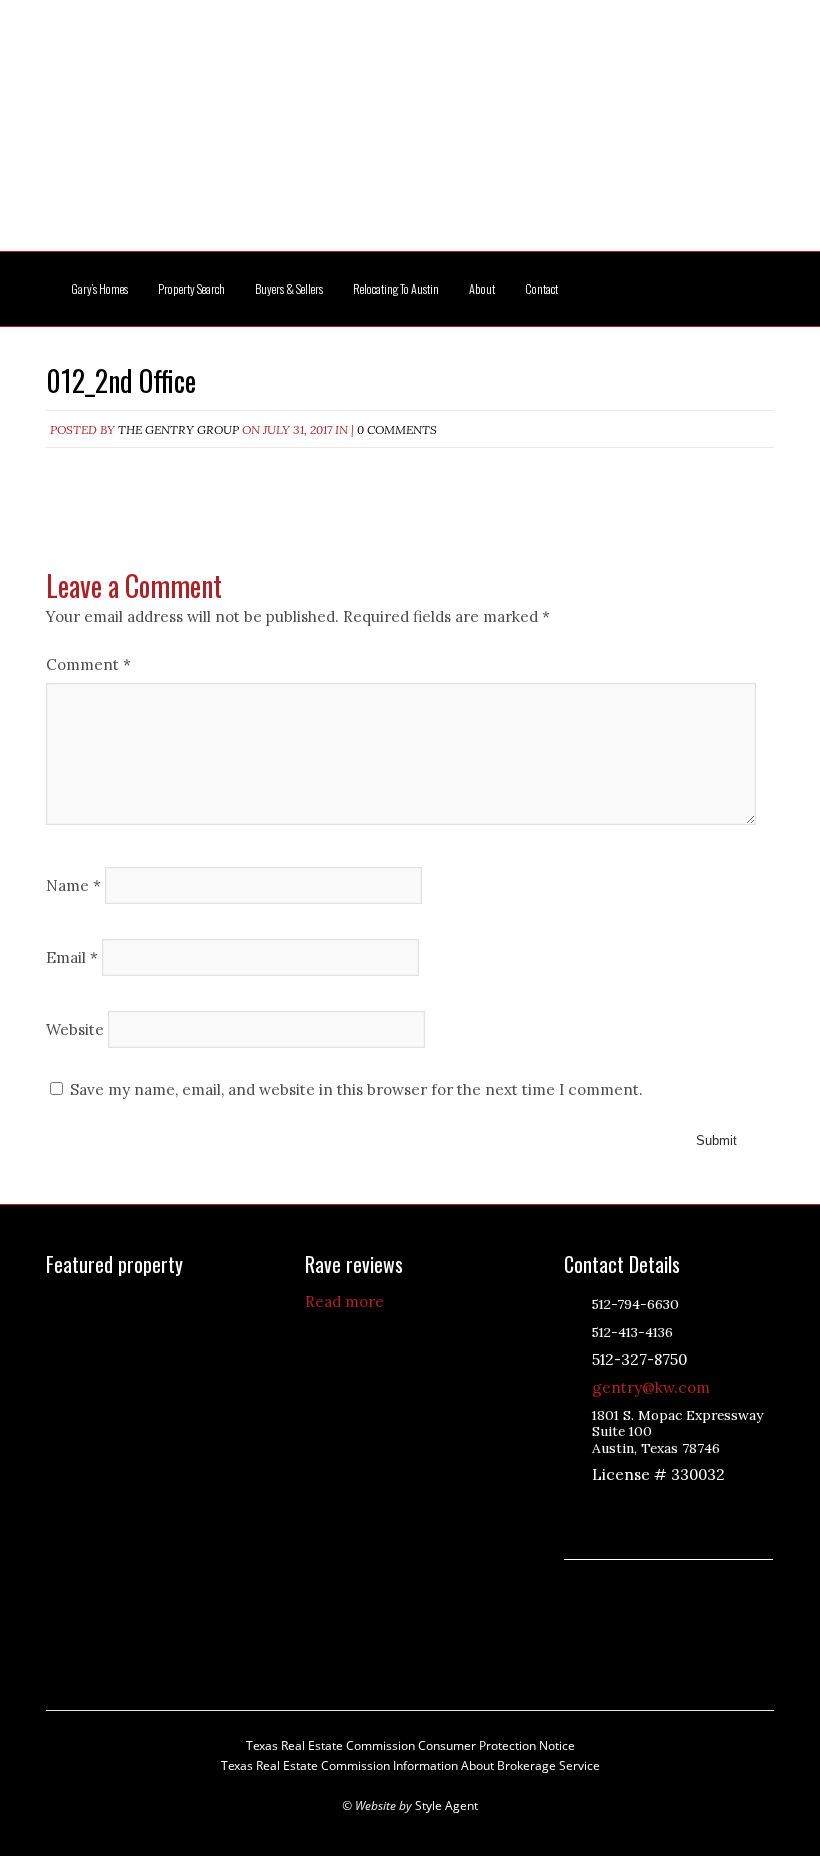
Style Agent (446, 1805)
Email (72, 956)
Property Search (191, 288)
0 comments (397, 429)
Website (75, 1028)
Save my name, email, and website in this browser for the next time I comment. (356, 1089)
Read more (344, 1301)
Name (73, 884)
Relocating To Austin (396, 288)
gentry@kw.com (651, 1387)
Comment (88, 664)
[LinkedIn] (627, 1509)
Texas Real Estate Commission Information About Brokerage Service (410, 1765)
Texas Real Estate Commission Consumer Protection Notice (410, 1745)
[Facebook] (677, 1509)
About (482, 288)
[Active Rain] (602, 1509)
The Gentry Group (410, 138)
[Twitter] (652, 1509)
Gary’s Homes (99, 288)
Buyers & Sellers (289, 288)
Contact (541, 288)
